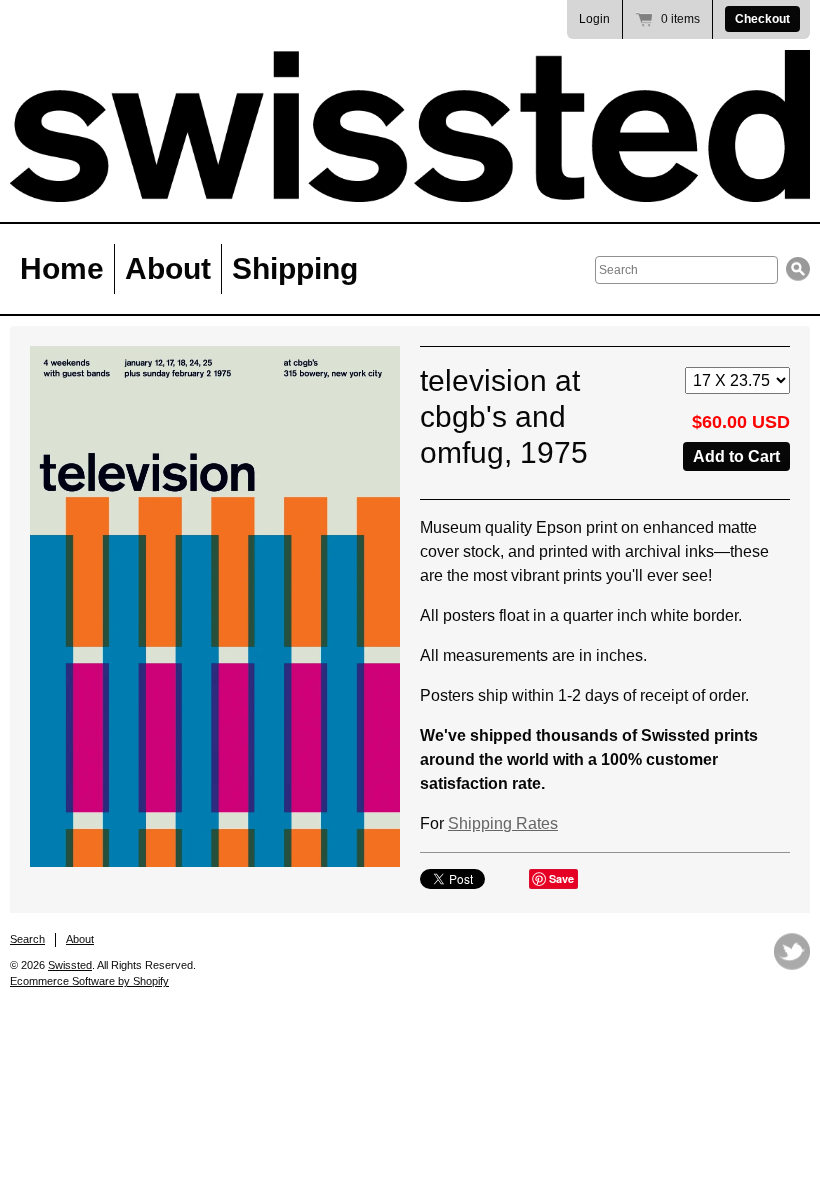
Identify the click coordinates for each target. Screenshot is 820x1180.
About (168, 268)
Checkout (762, 19)
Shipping (295, 268)
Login (594, 19)
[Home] (410, 126)
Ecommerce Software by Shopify (89, 981)
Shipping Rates (503, 823)
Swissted (70, 965)
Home (62, 268)
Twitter (792, 951)
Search (27, 939)
